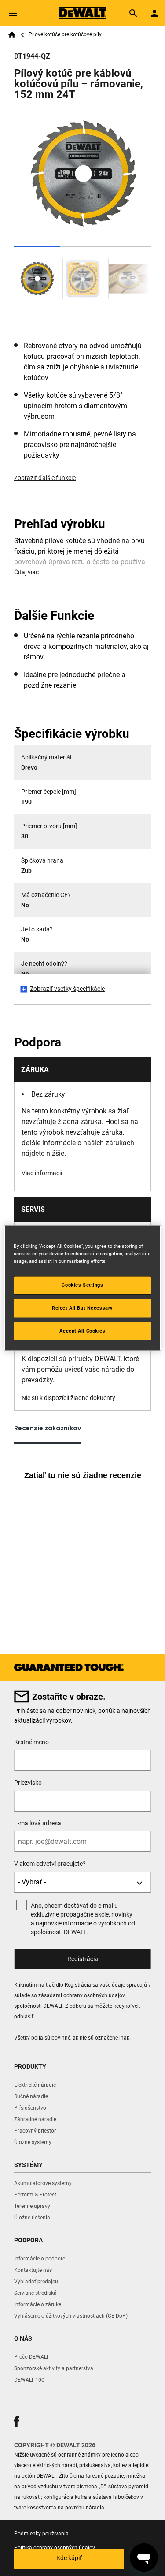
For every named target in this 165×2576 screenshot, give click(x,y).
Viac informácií (42, 1173)
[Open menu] (13, 13)
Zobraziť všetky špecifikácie (67, 989)
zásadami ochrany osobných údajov (82, 1995)
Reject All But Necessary (82, 1308)
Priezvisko (28, 1783)
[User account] (154, 13)
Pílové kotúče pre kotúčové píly (65, 34)
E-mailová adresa (38, 1823)
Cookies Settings (82, 1285)
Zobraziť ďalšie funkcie (45, 478)
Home (12, 35)
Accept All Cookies (82, 1331)
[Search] (133, 13)
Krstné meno (31, 1742)
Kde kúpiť (69, 2558)
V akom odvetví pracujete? (50, 1864)
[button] (17, 2422)
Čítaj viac (26, 572)
